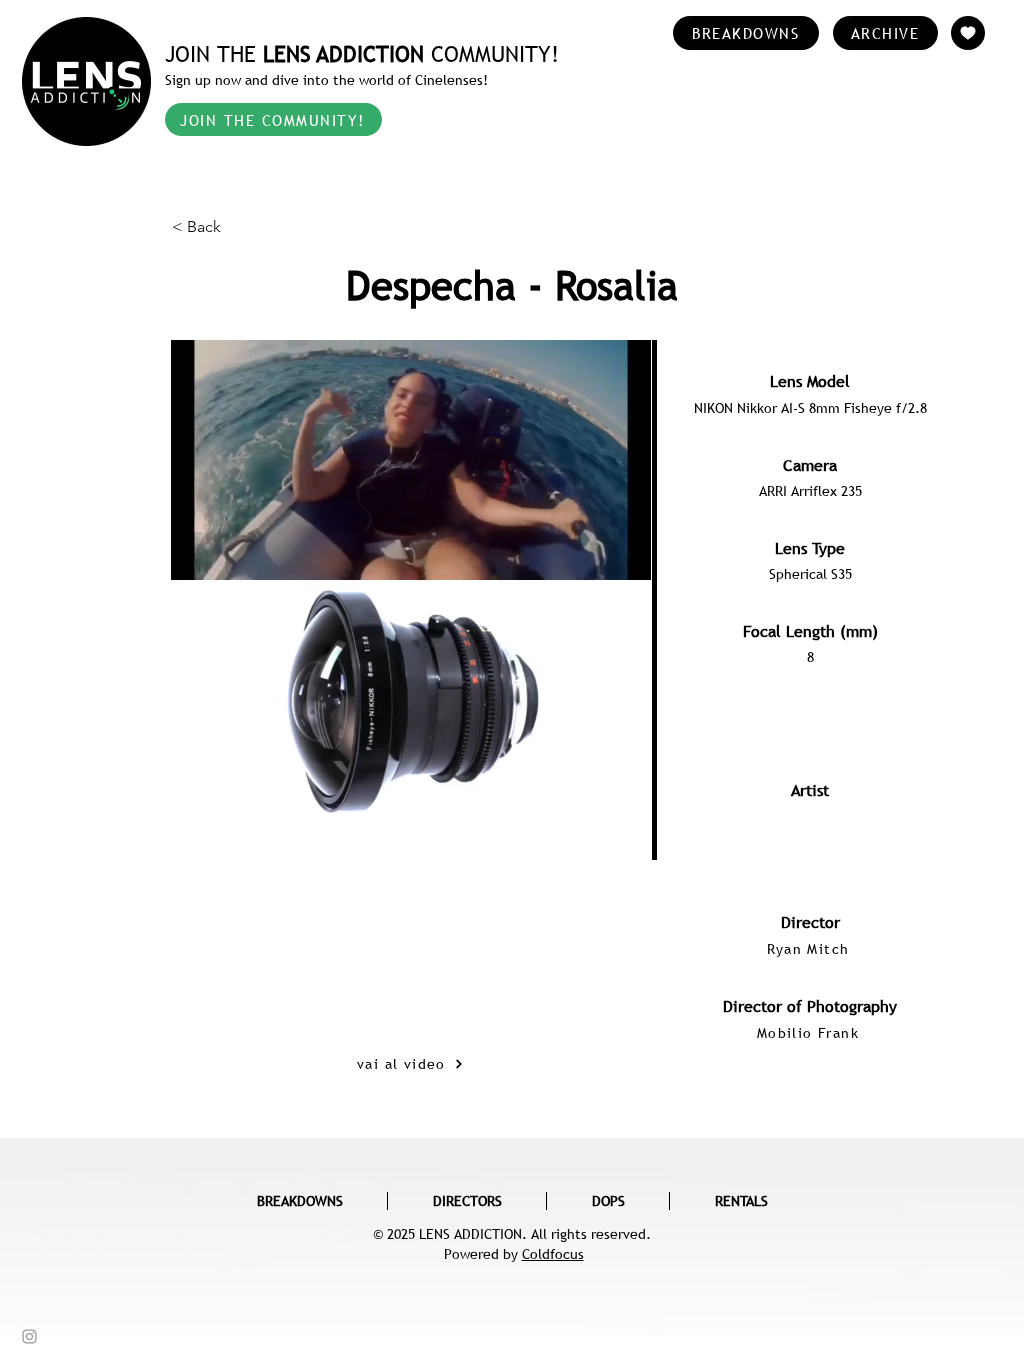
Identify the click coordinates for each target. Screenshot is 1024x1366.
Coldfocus (553, 1254)
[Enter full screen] (624, 793)
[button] (238, 227)
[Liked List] (968, 33)
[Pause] (197, 793)
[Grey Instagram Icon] (29, 1336)
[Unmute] (231, 793)
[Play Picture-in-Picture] (590, 793)
